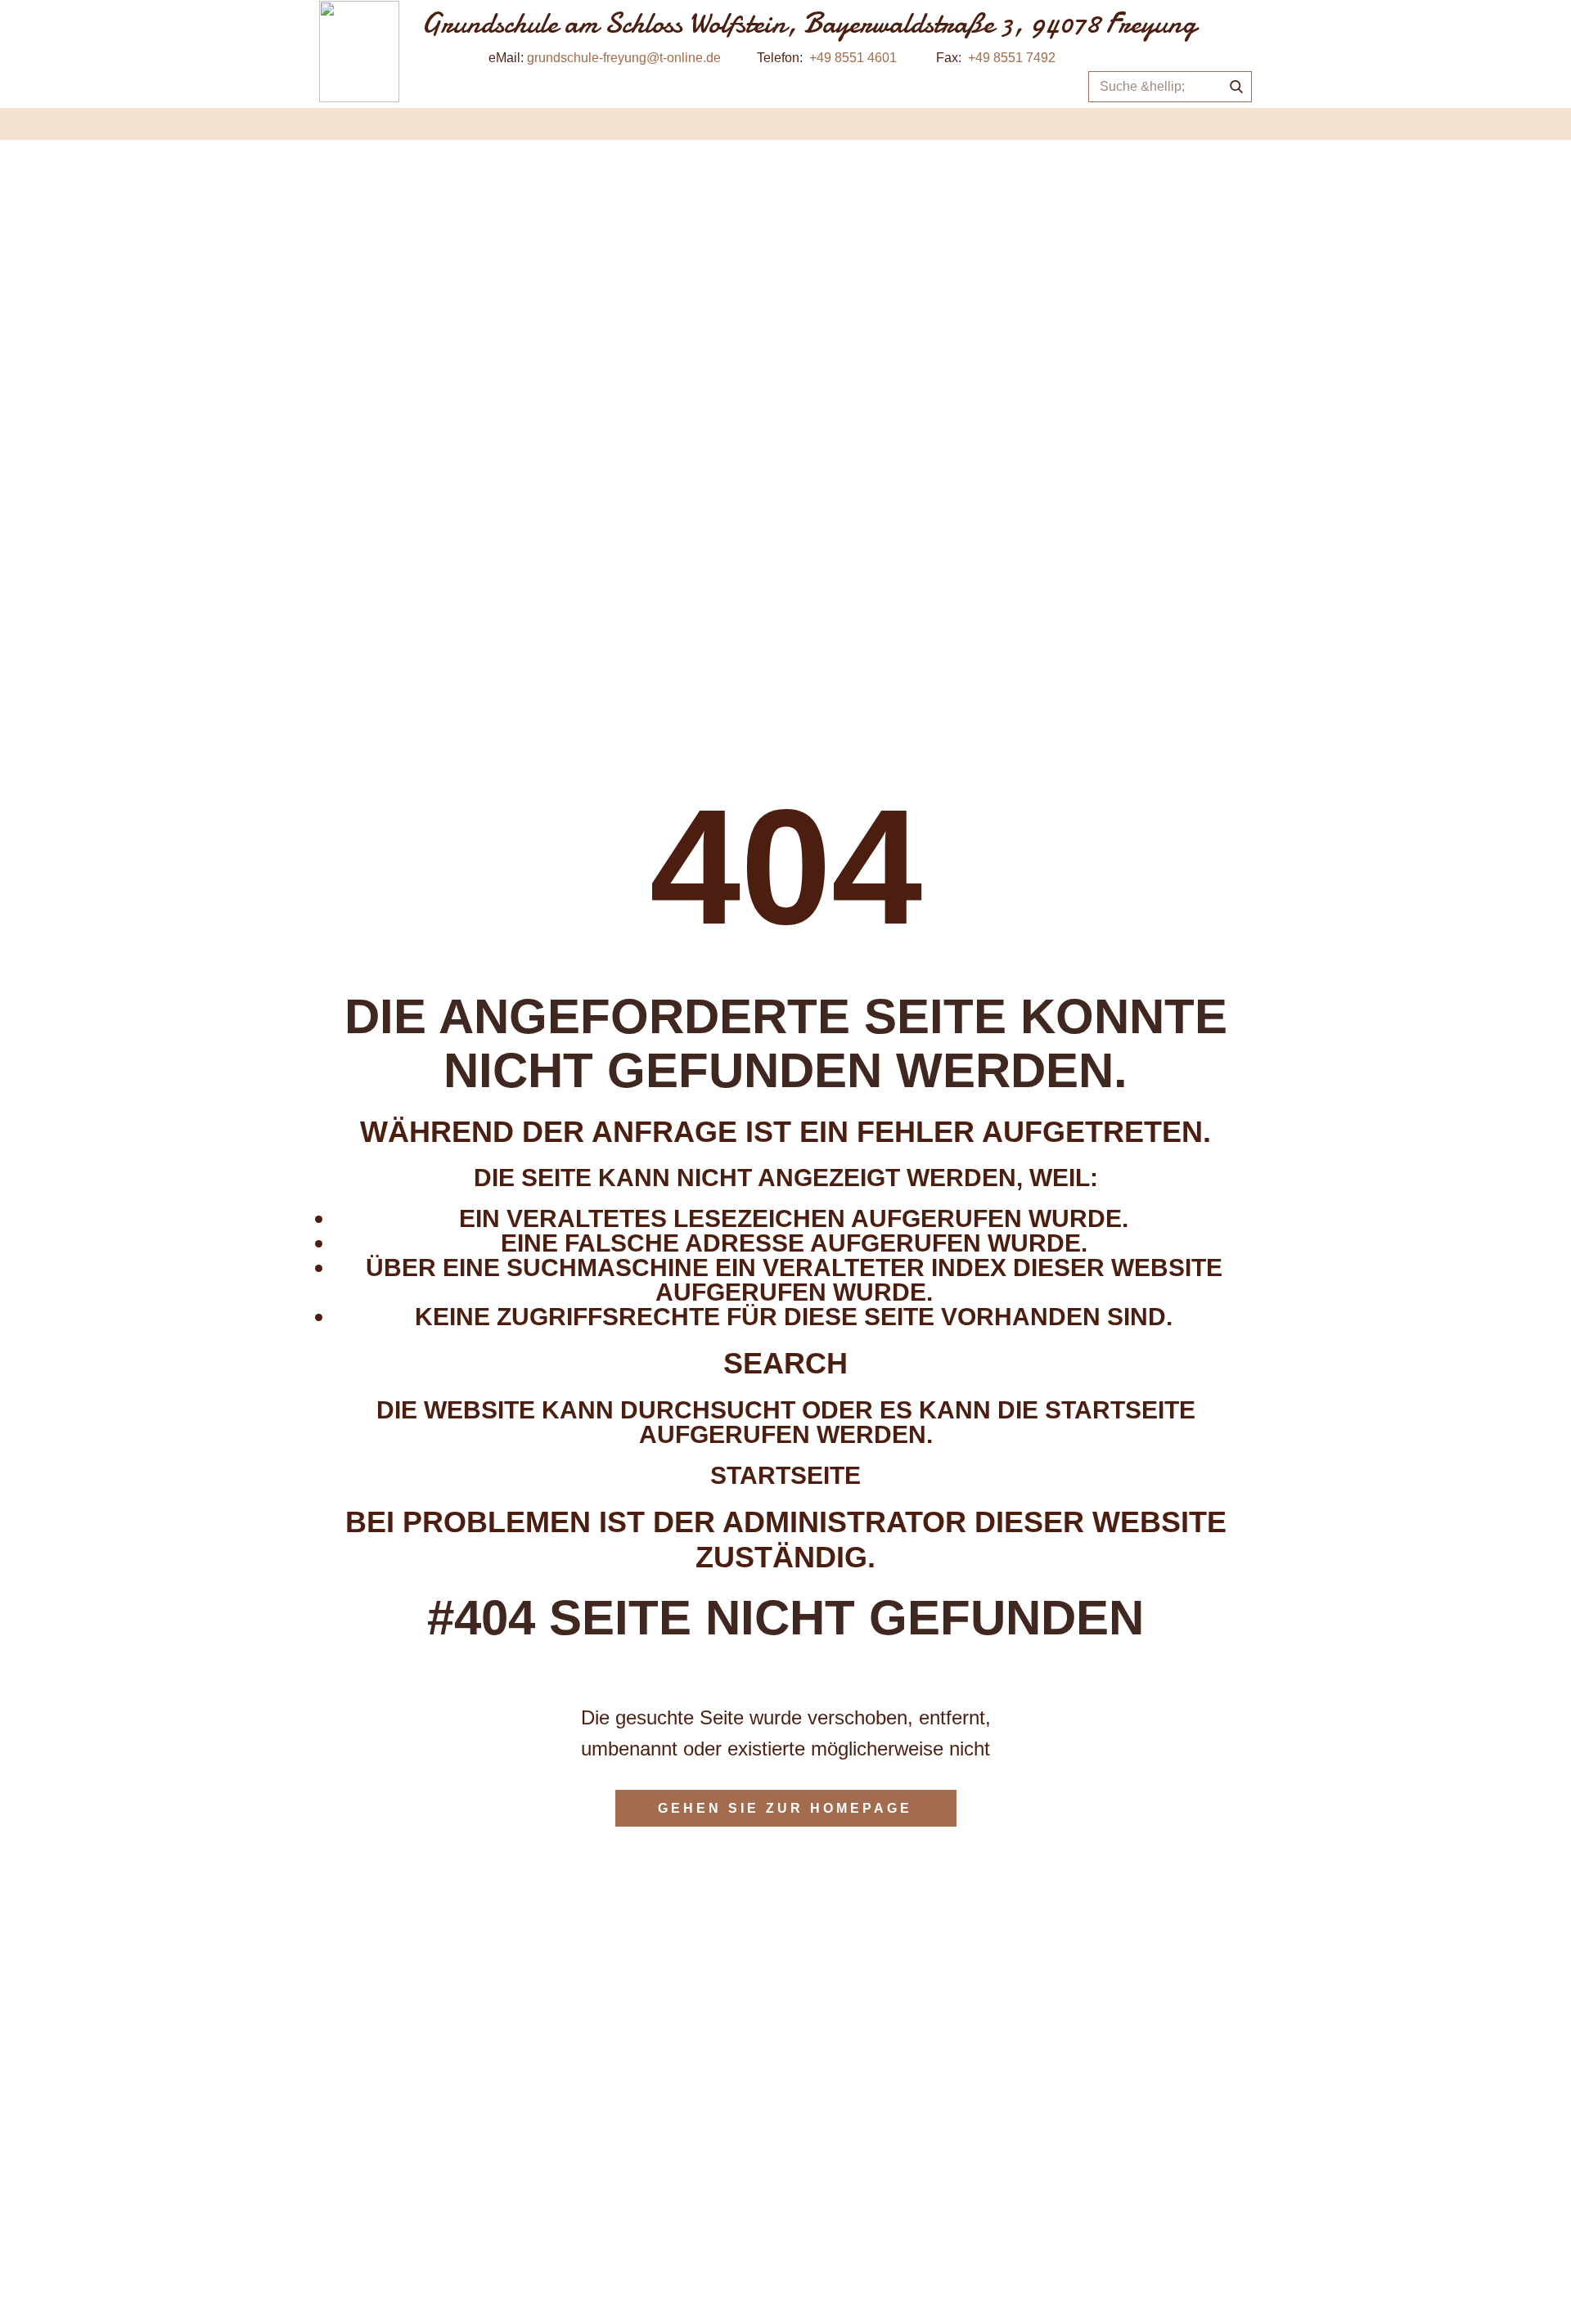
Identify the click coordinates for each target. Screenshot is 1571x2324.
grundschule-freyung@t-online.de (624, 58)
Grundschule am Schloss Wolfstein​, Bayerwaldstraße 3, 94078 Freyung (809, 23)
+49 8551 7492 (1012, 58)
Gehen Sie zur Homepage (785, 1808)
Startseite (785, 1475)
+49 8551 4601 (853, 58)
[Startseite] (359, 52)
